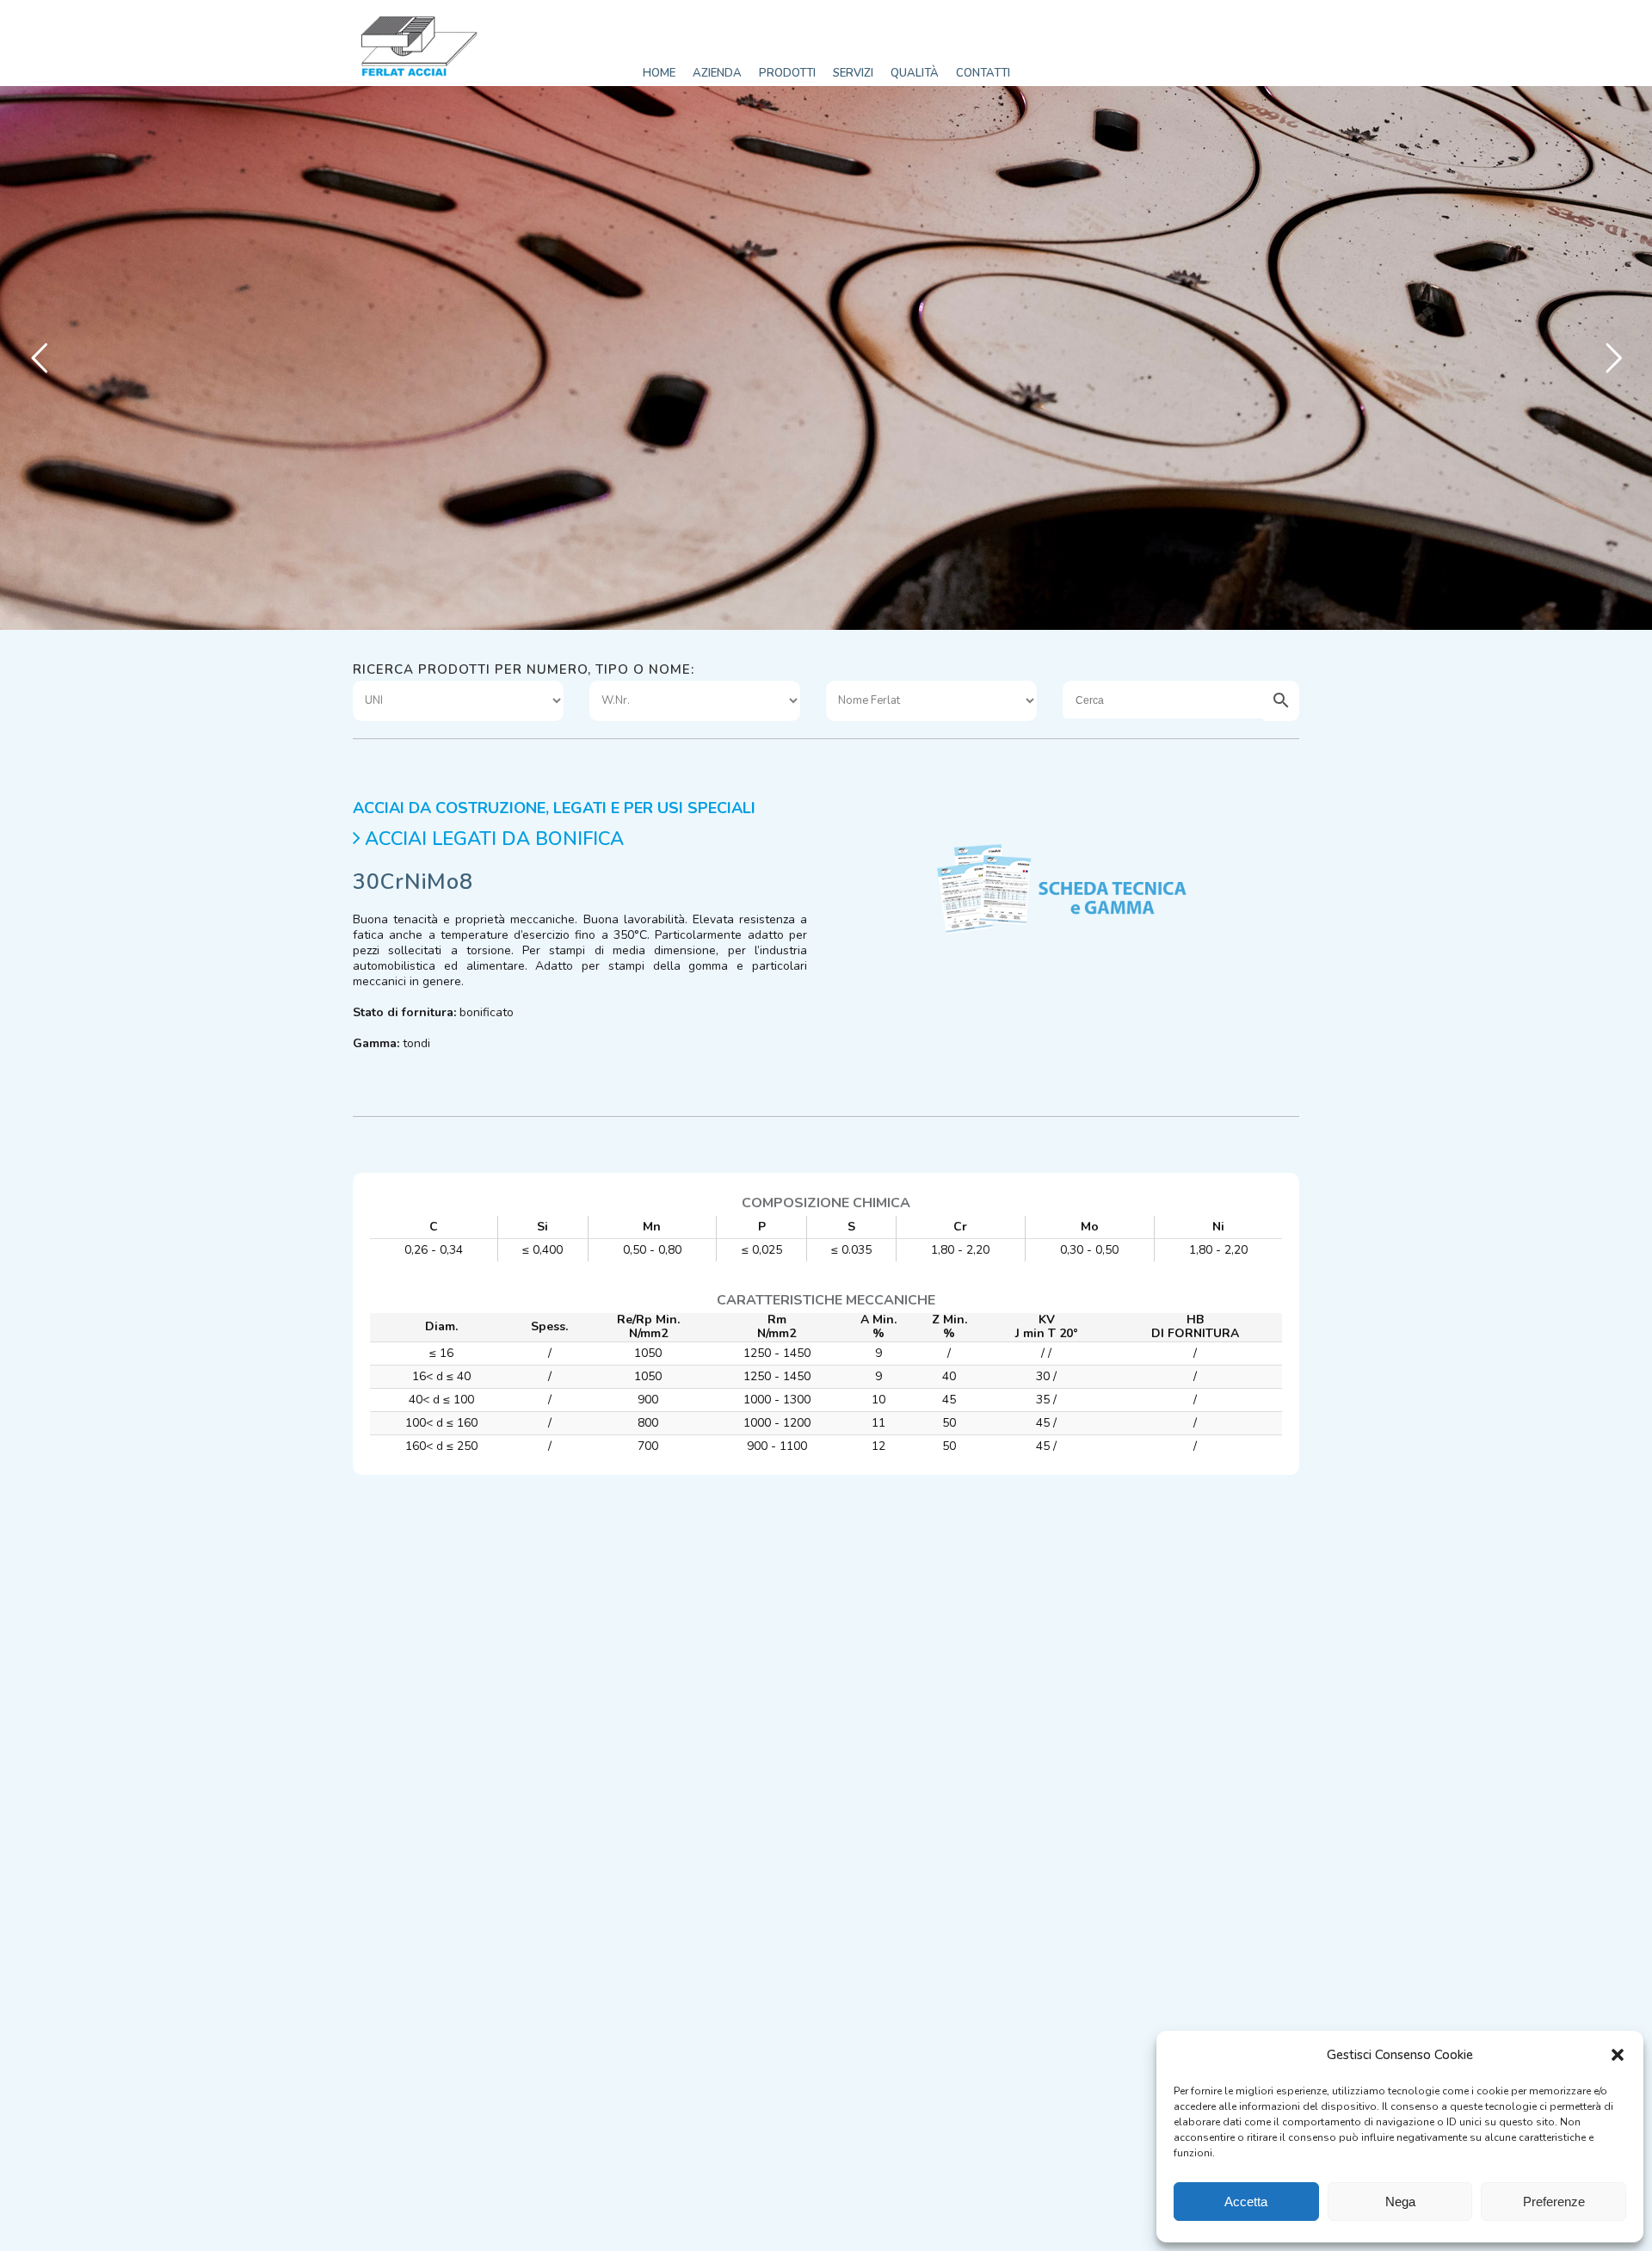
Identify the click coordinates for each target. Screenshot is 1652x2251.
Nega (1400, 2202)
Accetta (1246, 2202)
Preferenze (1554, 2202)
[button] (1618, 2055)
